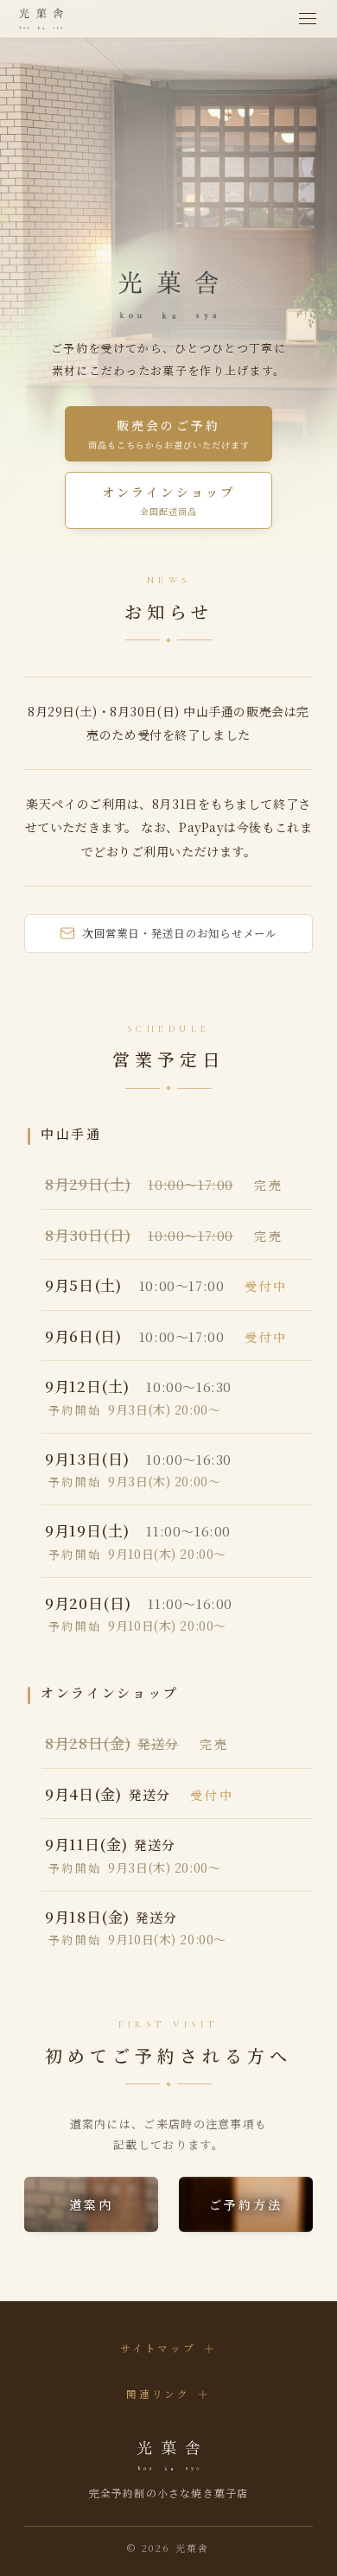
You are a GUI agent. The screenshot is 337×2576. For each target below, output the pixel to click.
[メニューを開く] (308, 19)
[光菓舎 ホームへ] (41, 19)
